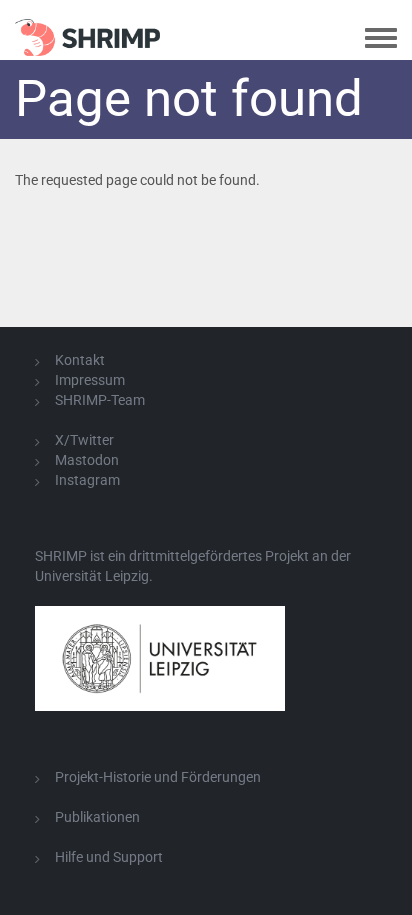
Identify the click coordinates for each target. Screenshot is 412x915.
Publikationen (97, 817)
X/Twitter (84, 440)
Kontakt (80, 360)
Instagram (87, 480)
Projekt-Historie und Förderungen (158, 777)
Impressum (90, 380)
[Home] (87, 37)
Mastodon (87, 460)
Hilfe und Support (109, 857)
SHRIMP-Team (100, 400)
